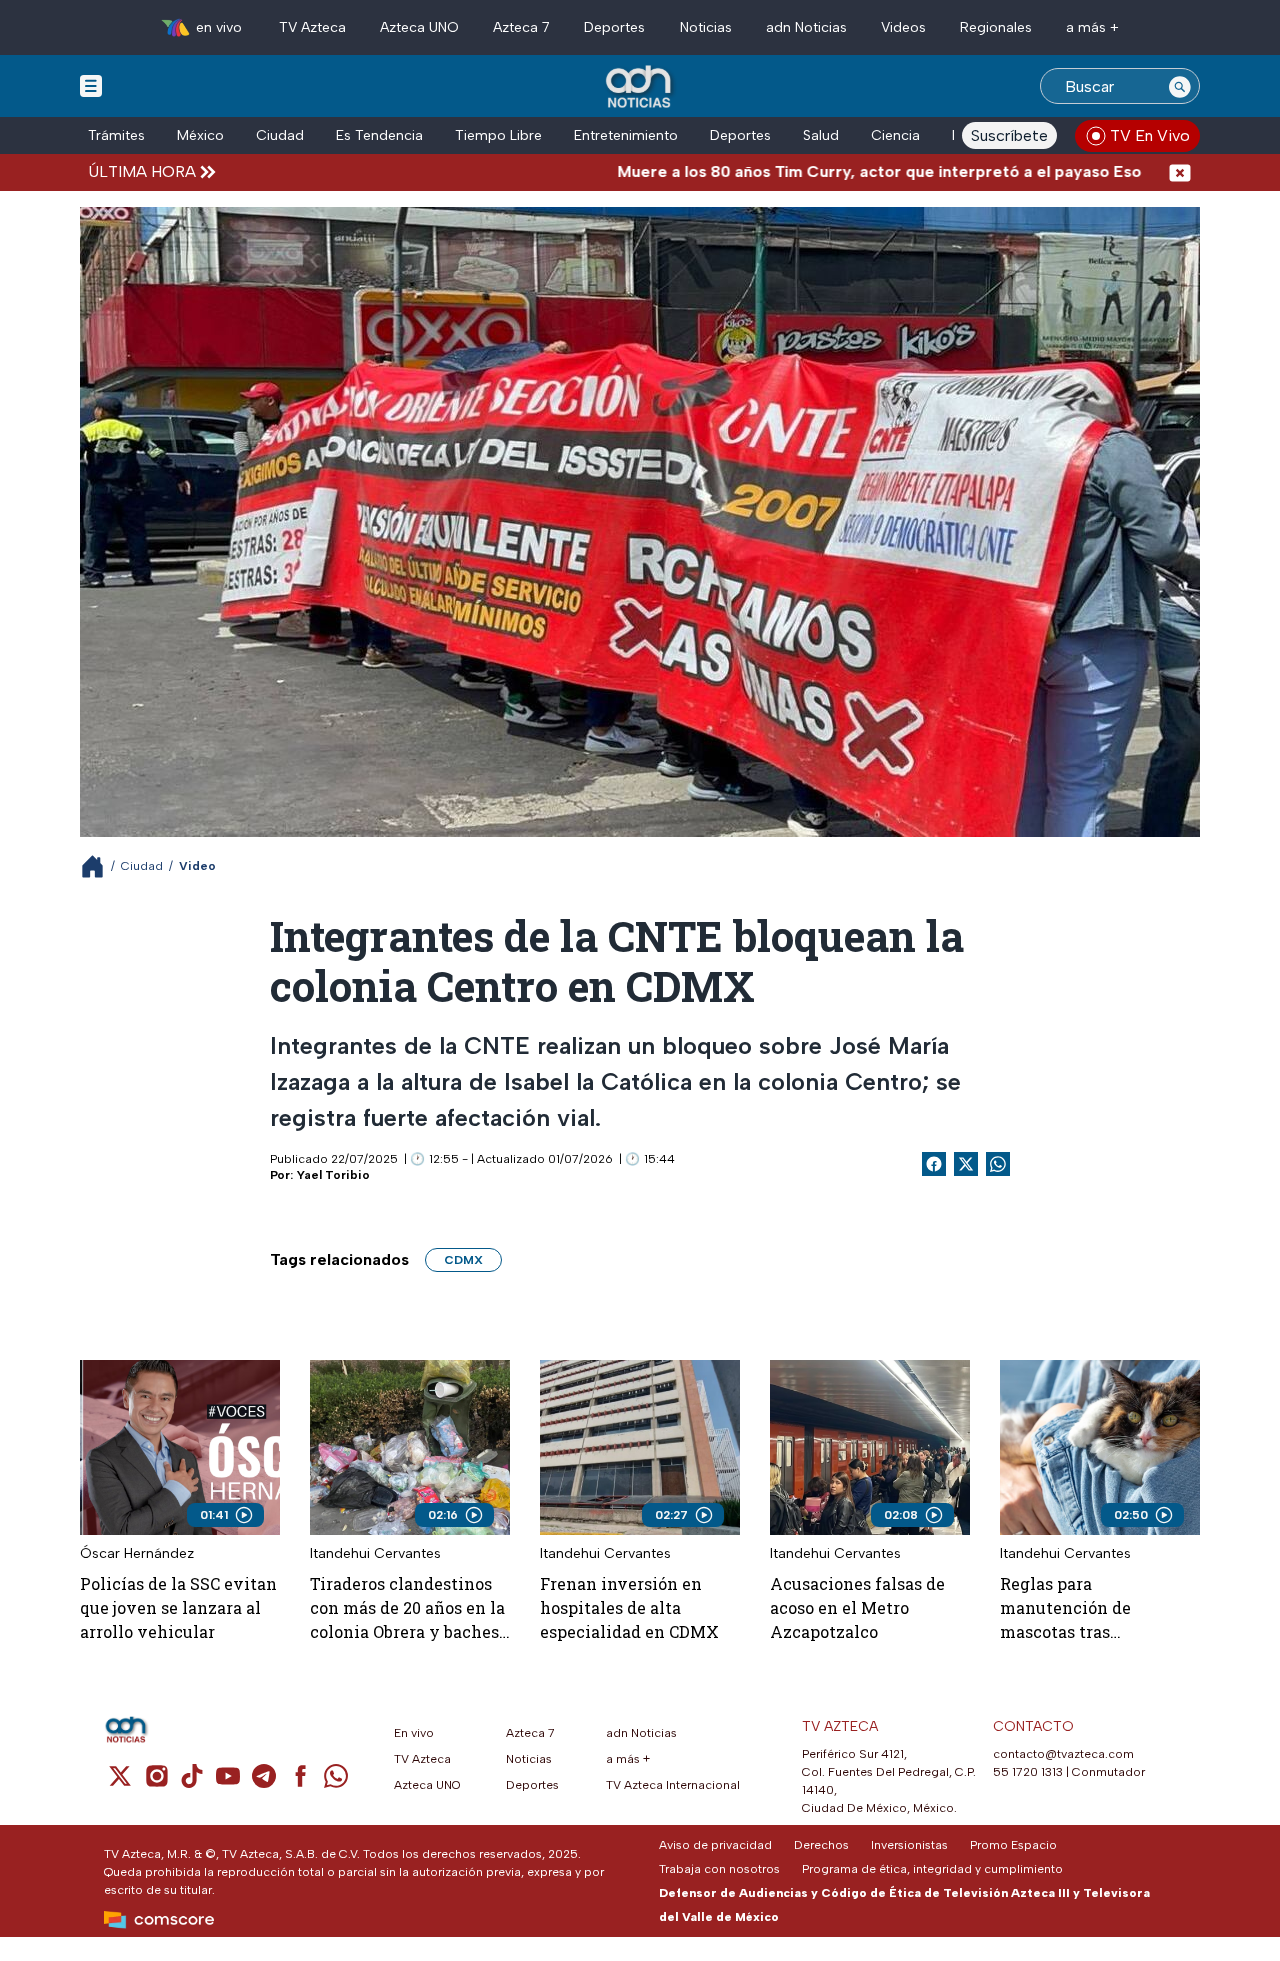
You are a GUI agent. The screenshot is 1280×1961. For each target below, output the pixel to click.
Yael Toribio (333, 1175)
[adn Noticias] (640, 87)
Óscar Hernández (137, 1553)
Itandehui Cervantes (375, 1553)
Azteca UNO (419, 27)
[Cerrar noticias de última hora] (1180, 171)
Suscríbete (1009, 135)
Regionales (996, 27)
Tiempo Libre (498, 135)
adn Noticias (806, 27)
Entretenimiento (626, 135)
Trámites (116, 135)
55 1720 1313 (1028, 1772)
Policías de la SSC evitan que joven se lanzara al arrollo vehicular (178, 1607)
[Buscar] (1180, 86)
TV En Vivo (1150, 135)
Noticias (706, 27)
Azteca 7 (521, 27)
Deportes (614, 27)
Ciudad (280, 135)
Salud (821, 135)
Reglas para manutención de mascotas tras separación (1065, 1608)
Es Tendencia (379, 135)
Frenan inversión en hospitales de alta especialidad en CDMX (629, 1607)
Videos (903, 27)
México (200, 135)
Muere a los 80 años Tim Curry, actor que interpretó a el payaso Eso (800, 171)
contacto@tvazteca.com (1063, 1754)
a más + (1092, 27)
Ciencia (895, 135)
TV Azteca (312, 27)
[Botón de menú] (91, 85)
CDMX (463, 1260)
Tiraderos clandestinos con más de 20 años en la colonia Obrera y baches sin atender (407, 1608)
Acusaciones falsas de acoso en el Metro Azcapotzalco (857, 1607)
